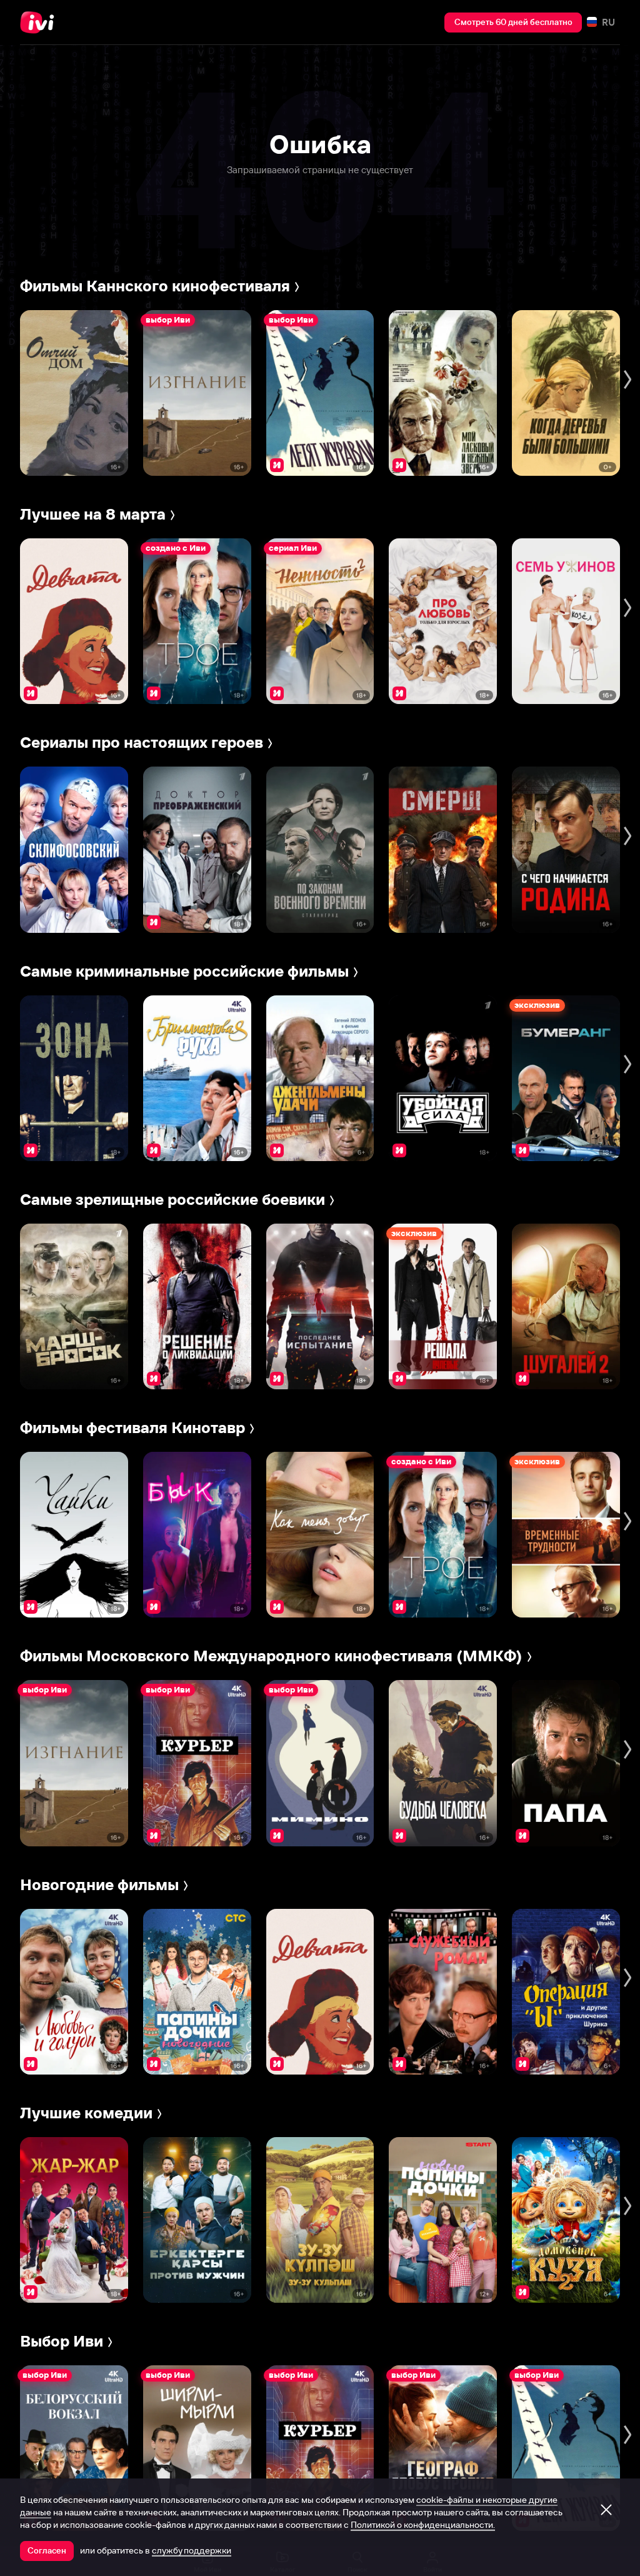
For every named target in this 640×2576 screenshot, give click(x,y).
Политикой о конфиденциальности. (423, 2525)
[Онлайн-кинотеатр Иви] (41, 23)
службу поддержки (192, 2550)
